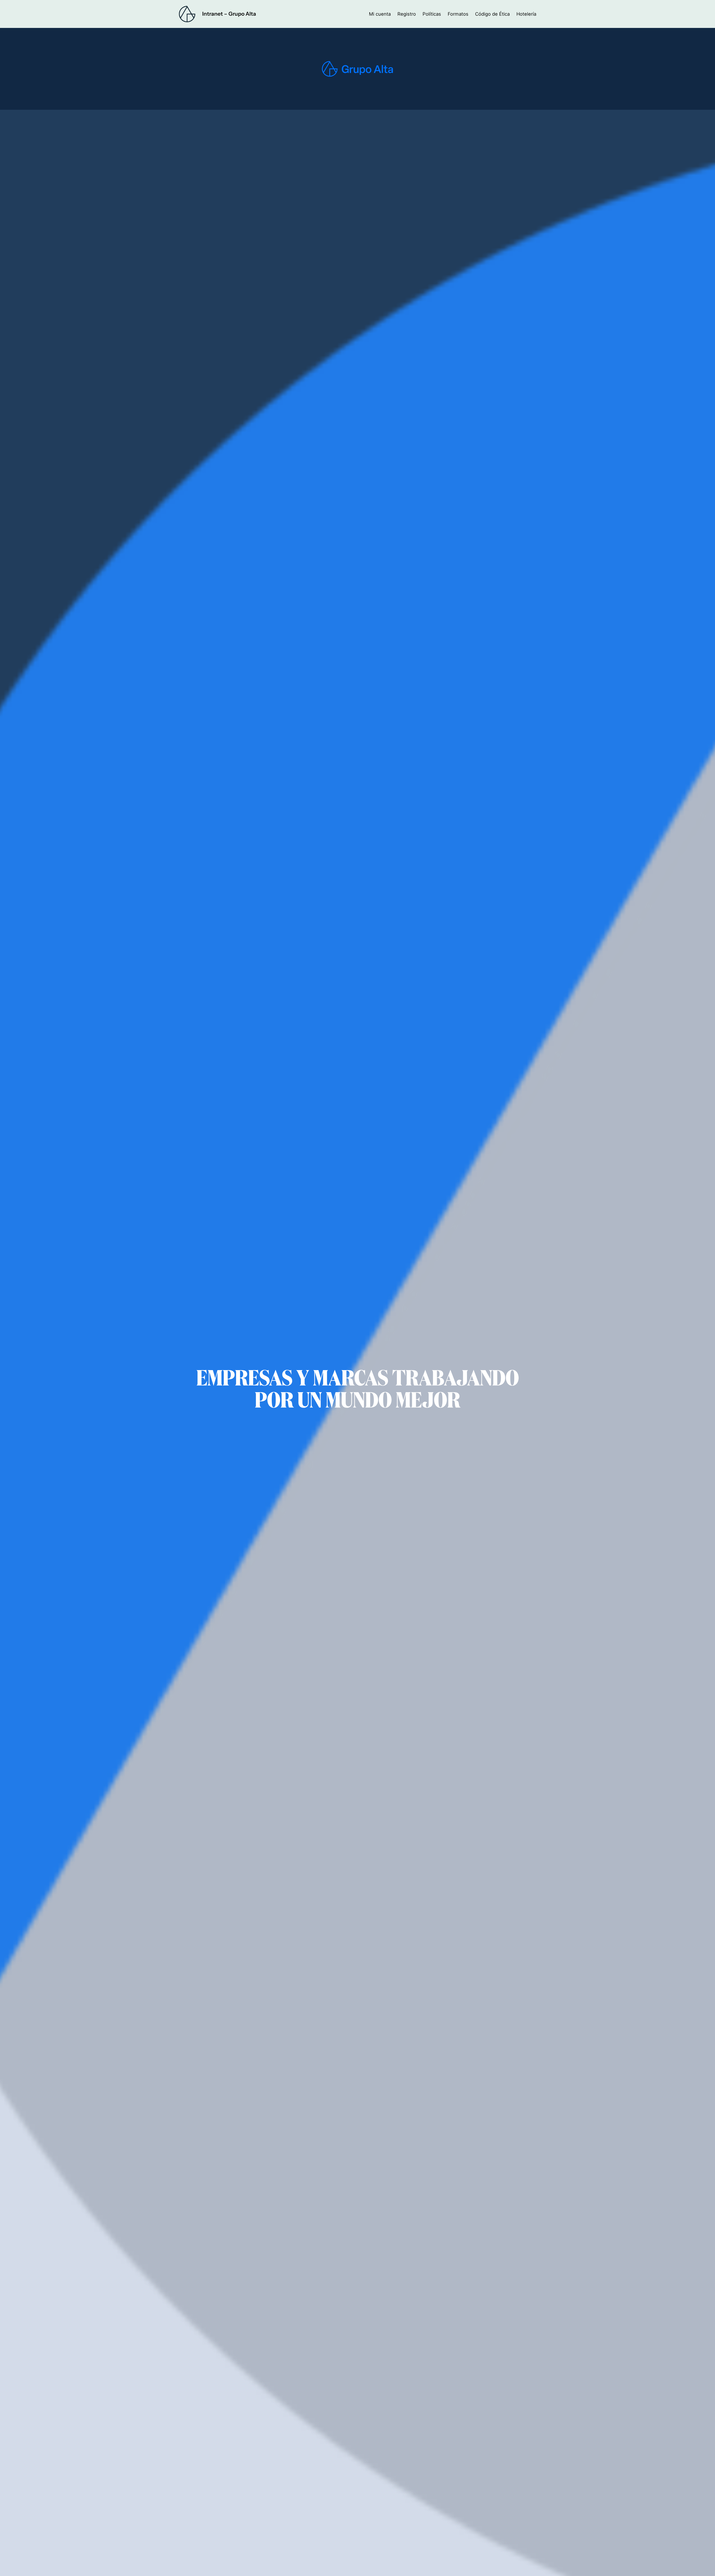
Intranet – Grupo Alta (229, 14)
